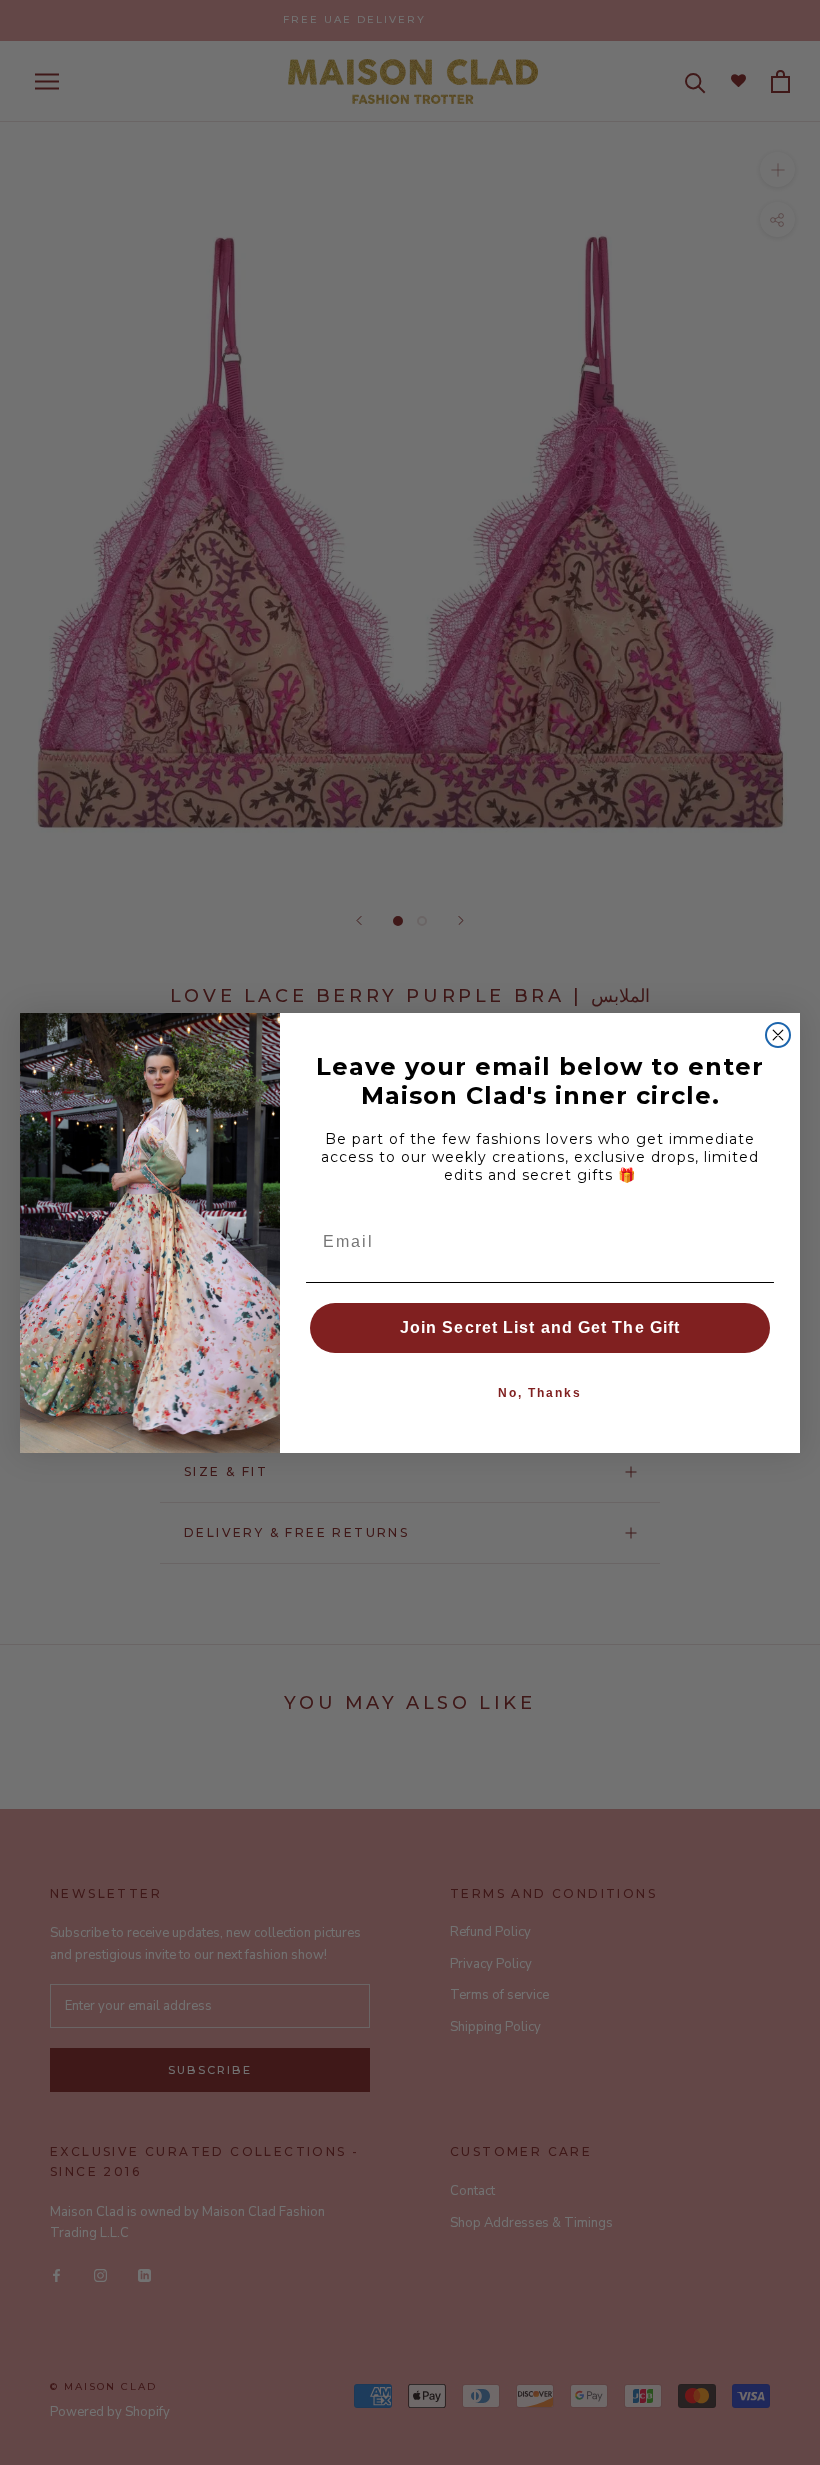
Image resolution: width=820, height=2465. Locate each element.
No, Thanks (540, 1393)
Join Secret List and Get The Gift (540, 1327)
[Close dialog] (778, 1035)
